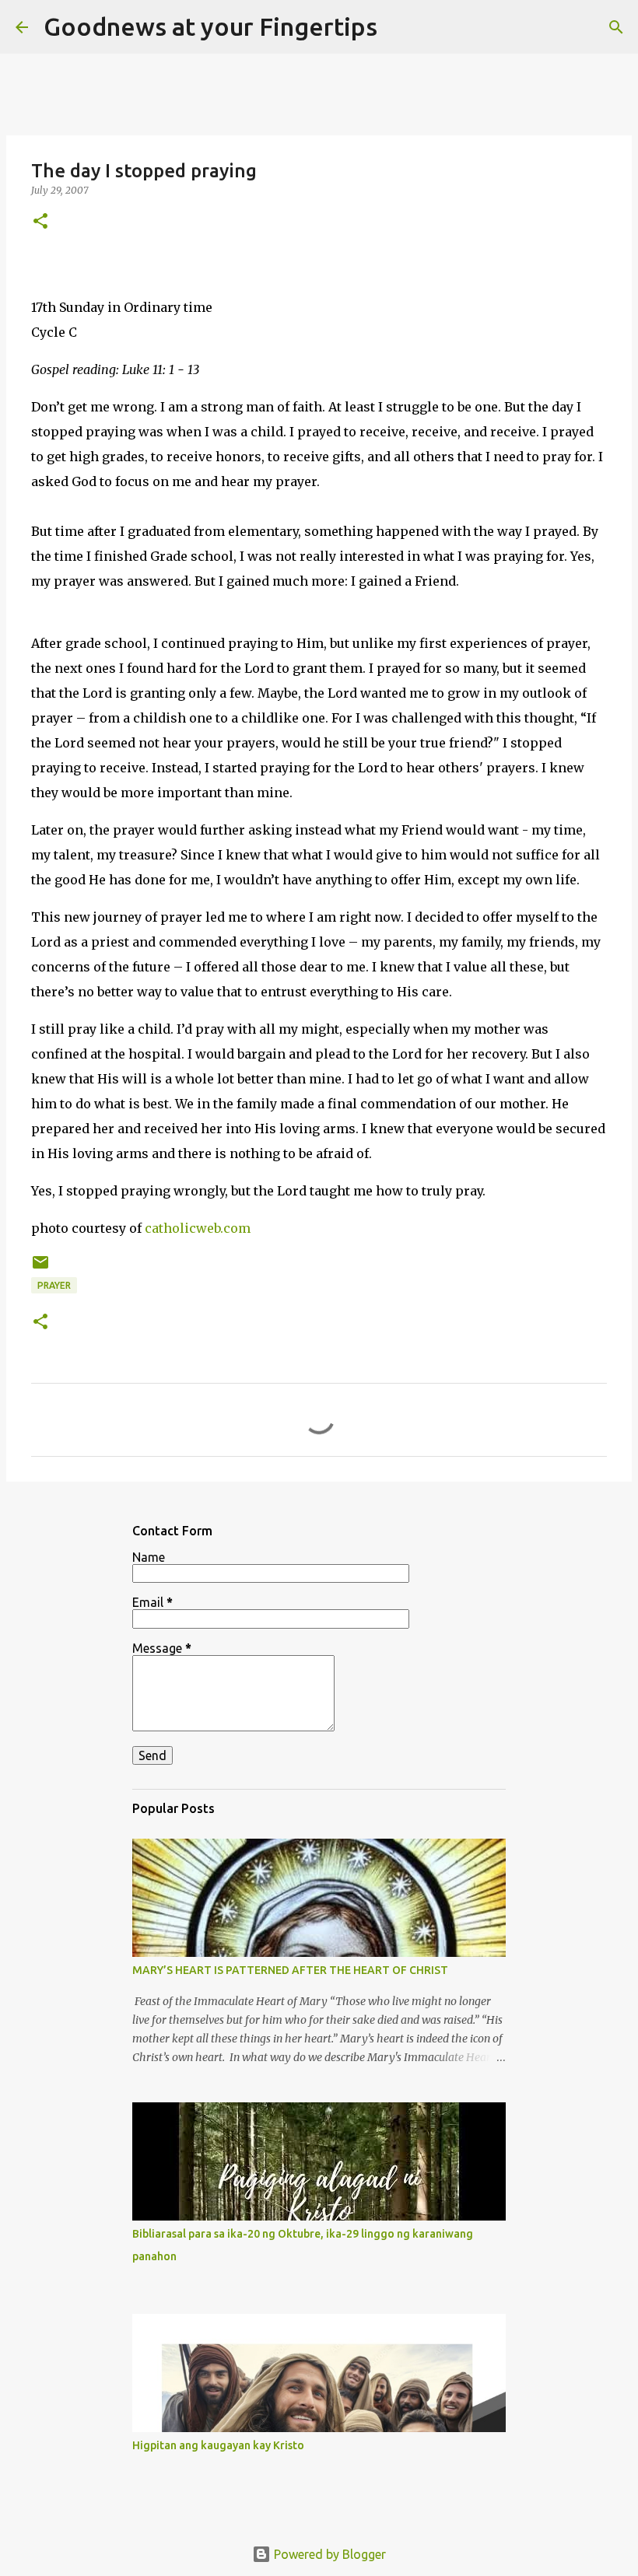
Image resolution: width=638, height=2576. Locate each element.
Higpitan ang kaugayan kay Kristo (218, 2445)
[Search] (399, 27)
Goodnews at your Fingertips (210, 26)
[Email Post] (40, 1268)
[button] (40, 222)
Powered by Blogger (328, 2554)
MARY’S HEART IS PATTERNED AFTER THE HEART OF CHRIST (290, 1970)
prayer (54, 1285)
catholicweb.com (198, 1228)
